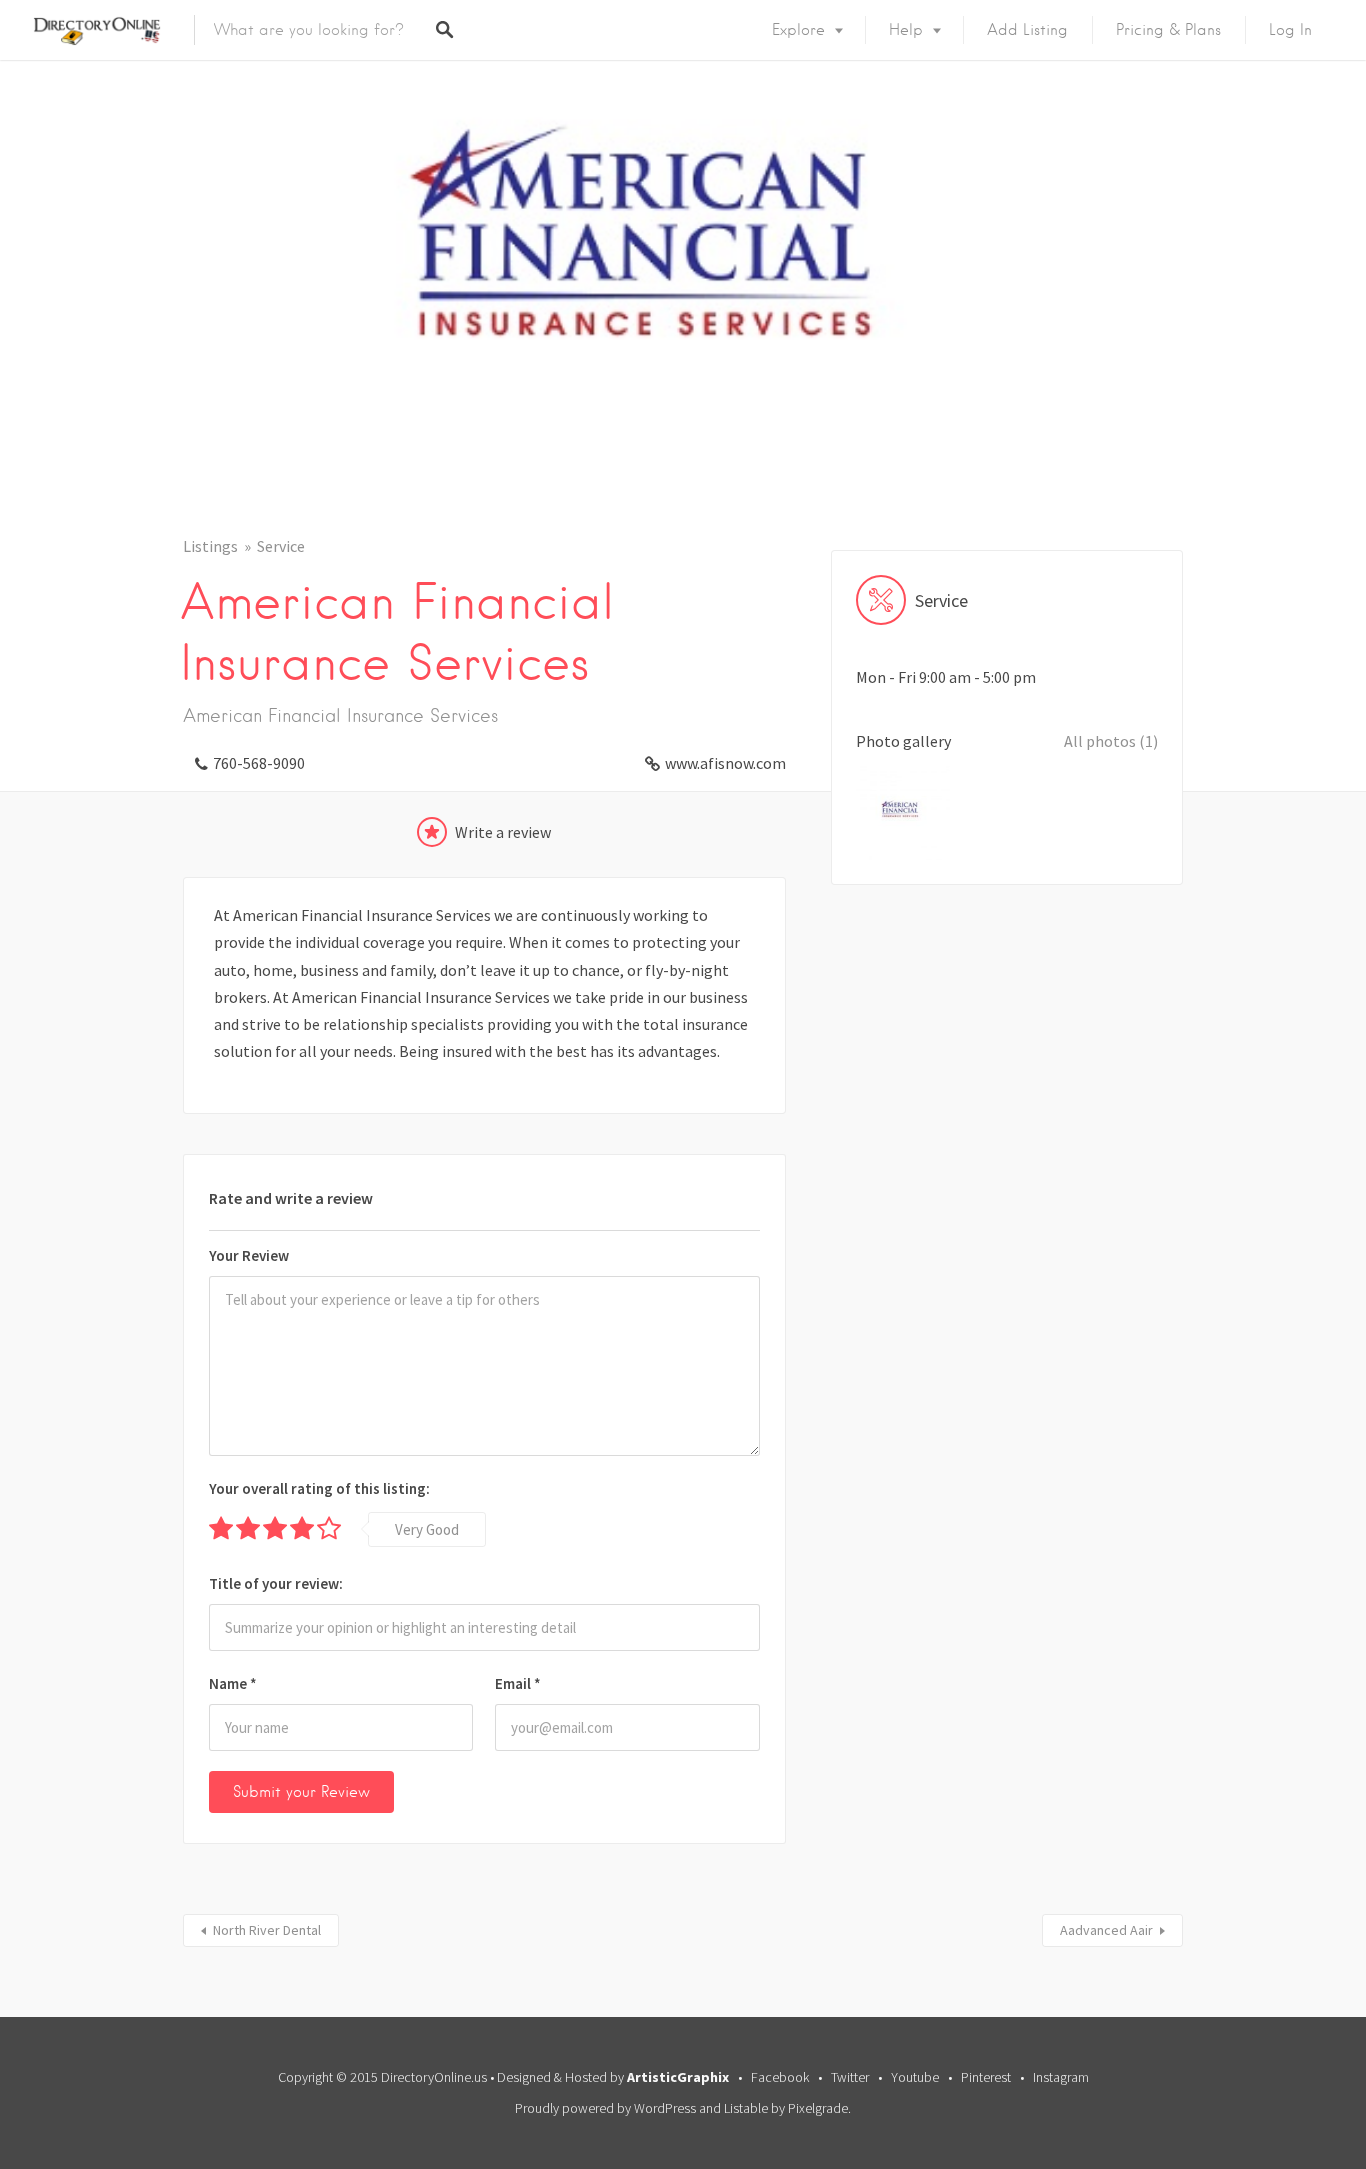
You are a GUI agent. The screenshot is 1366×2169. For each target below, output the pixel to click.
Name (233, 1683)
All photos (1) (1111, 741)
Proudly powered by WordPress (605, 2108)
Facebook (780, 2077)
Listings (210, 546)
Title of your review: (276, 1583)
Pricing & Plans (1168, 30)
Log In (1290, 30)
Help (906, 30)
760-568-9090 (259, 763)
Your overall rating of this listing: (319, 1488)
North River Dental (267, 1930)
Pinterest (986, 2077)
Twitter (850, 2077)
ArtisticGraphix (678, 2077)
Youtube (915, 2077)
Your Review (249, 1255)
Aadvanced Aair (1106, 1930)
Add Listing (1027, 30)
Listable (746, 2108)
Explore (798, 30)
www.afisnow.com (725, 763)
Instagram (1061, 2077)
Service (281, 546)
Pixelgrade (818, 2108)
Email (518, 1683)
